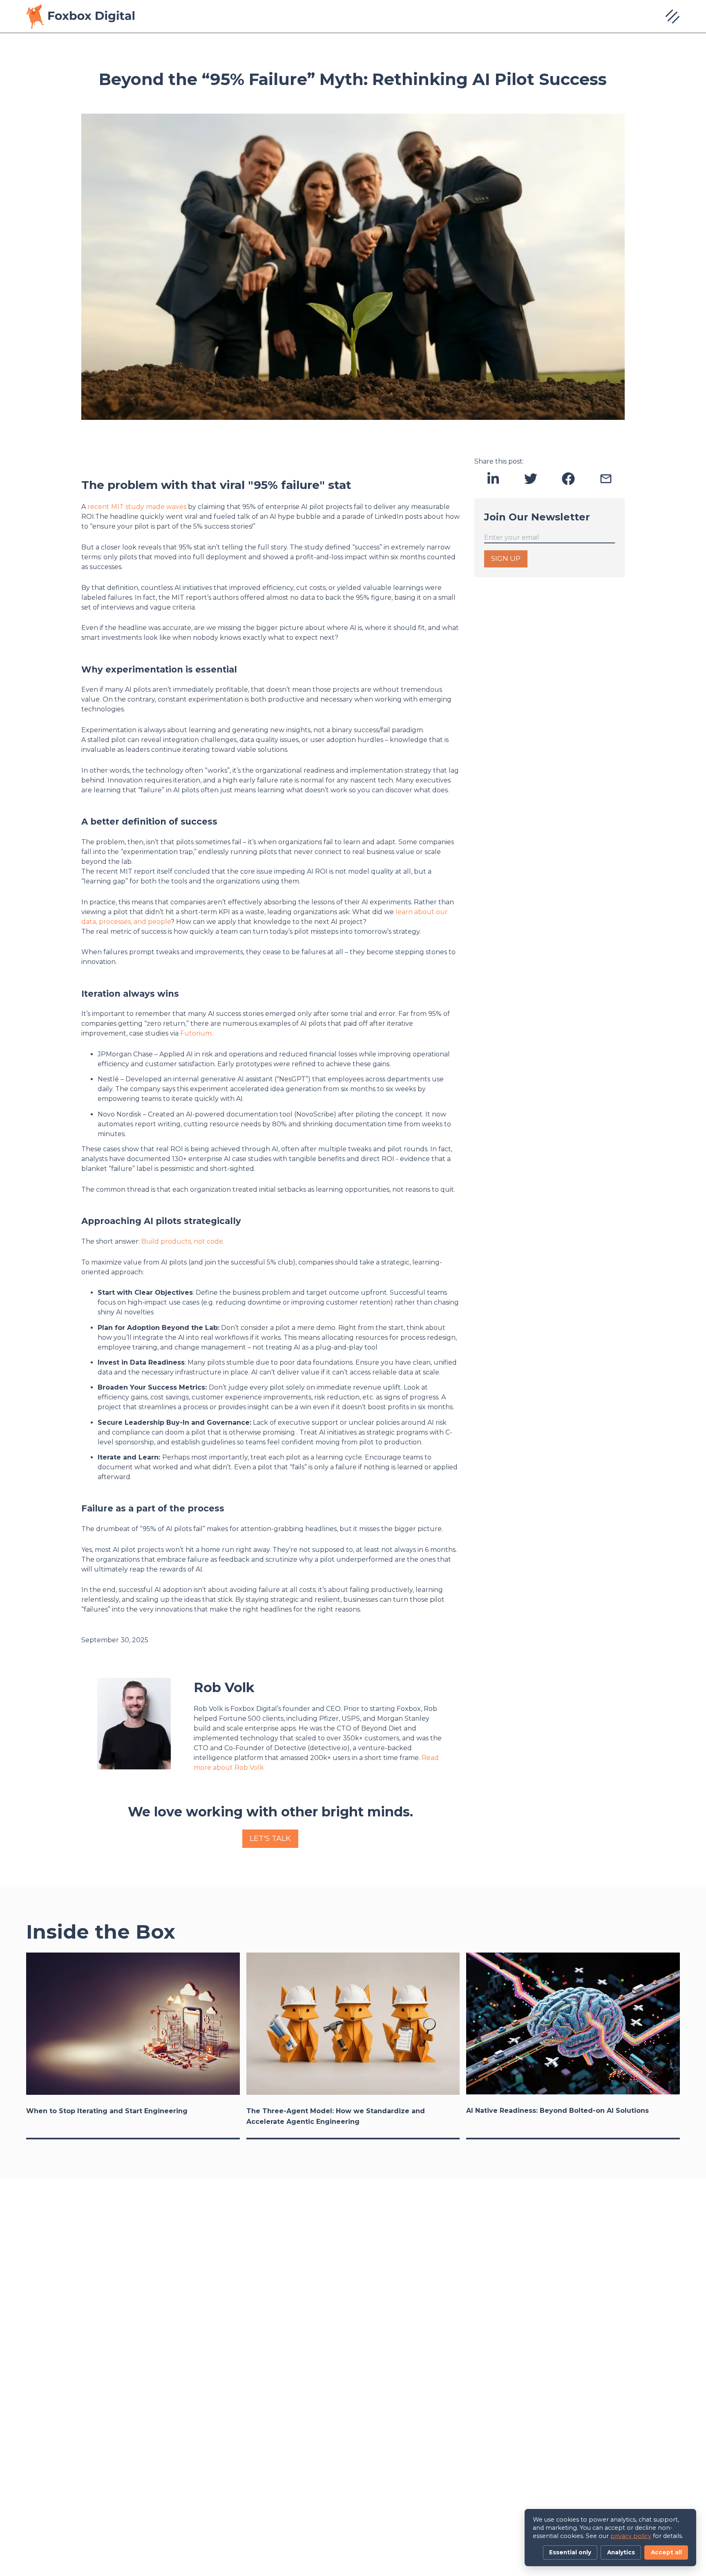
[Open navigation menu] (672, 16)
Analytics (621, 2552)
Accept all (666, 2552)
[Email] (606, 479)
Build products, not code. (183, 1241)
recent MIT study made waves (137, 507)
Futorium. (197, 1033)
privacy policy (631, 2536)
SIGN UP (506, 558)
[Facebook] (568, 479)
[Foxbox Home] (80, 16)
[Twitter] (531, 479)
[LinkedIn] (493, 479)
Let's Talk (270, 1838)
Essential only (570, 2552)
